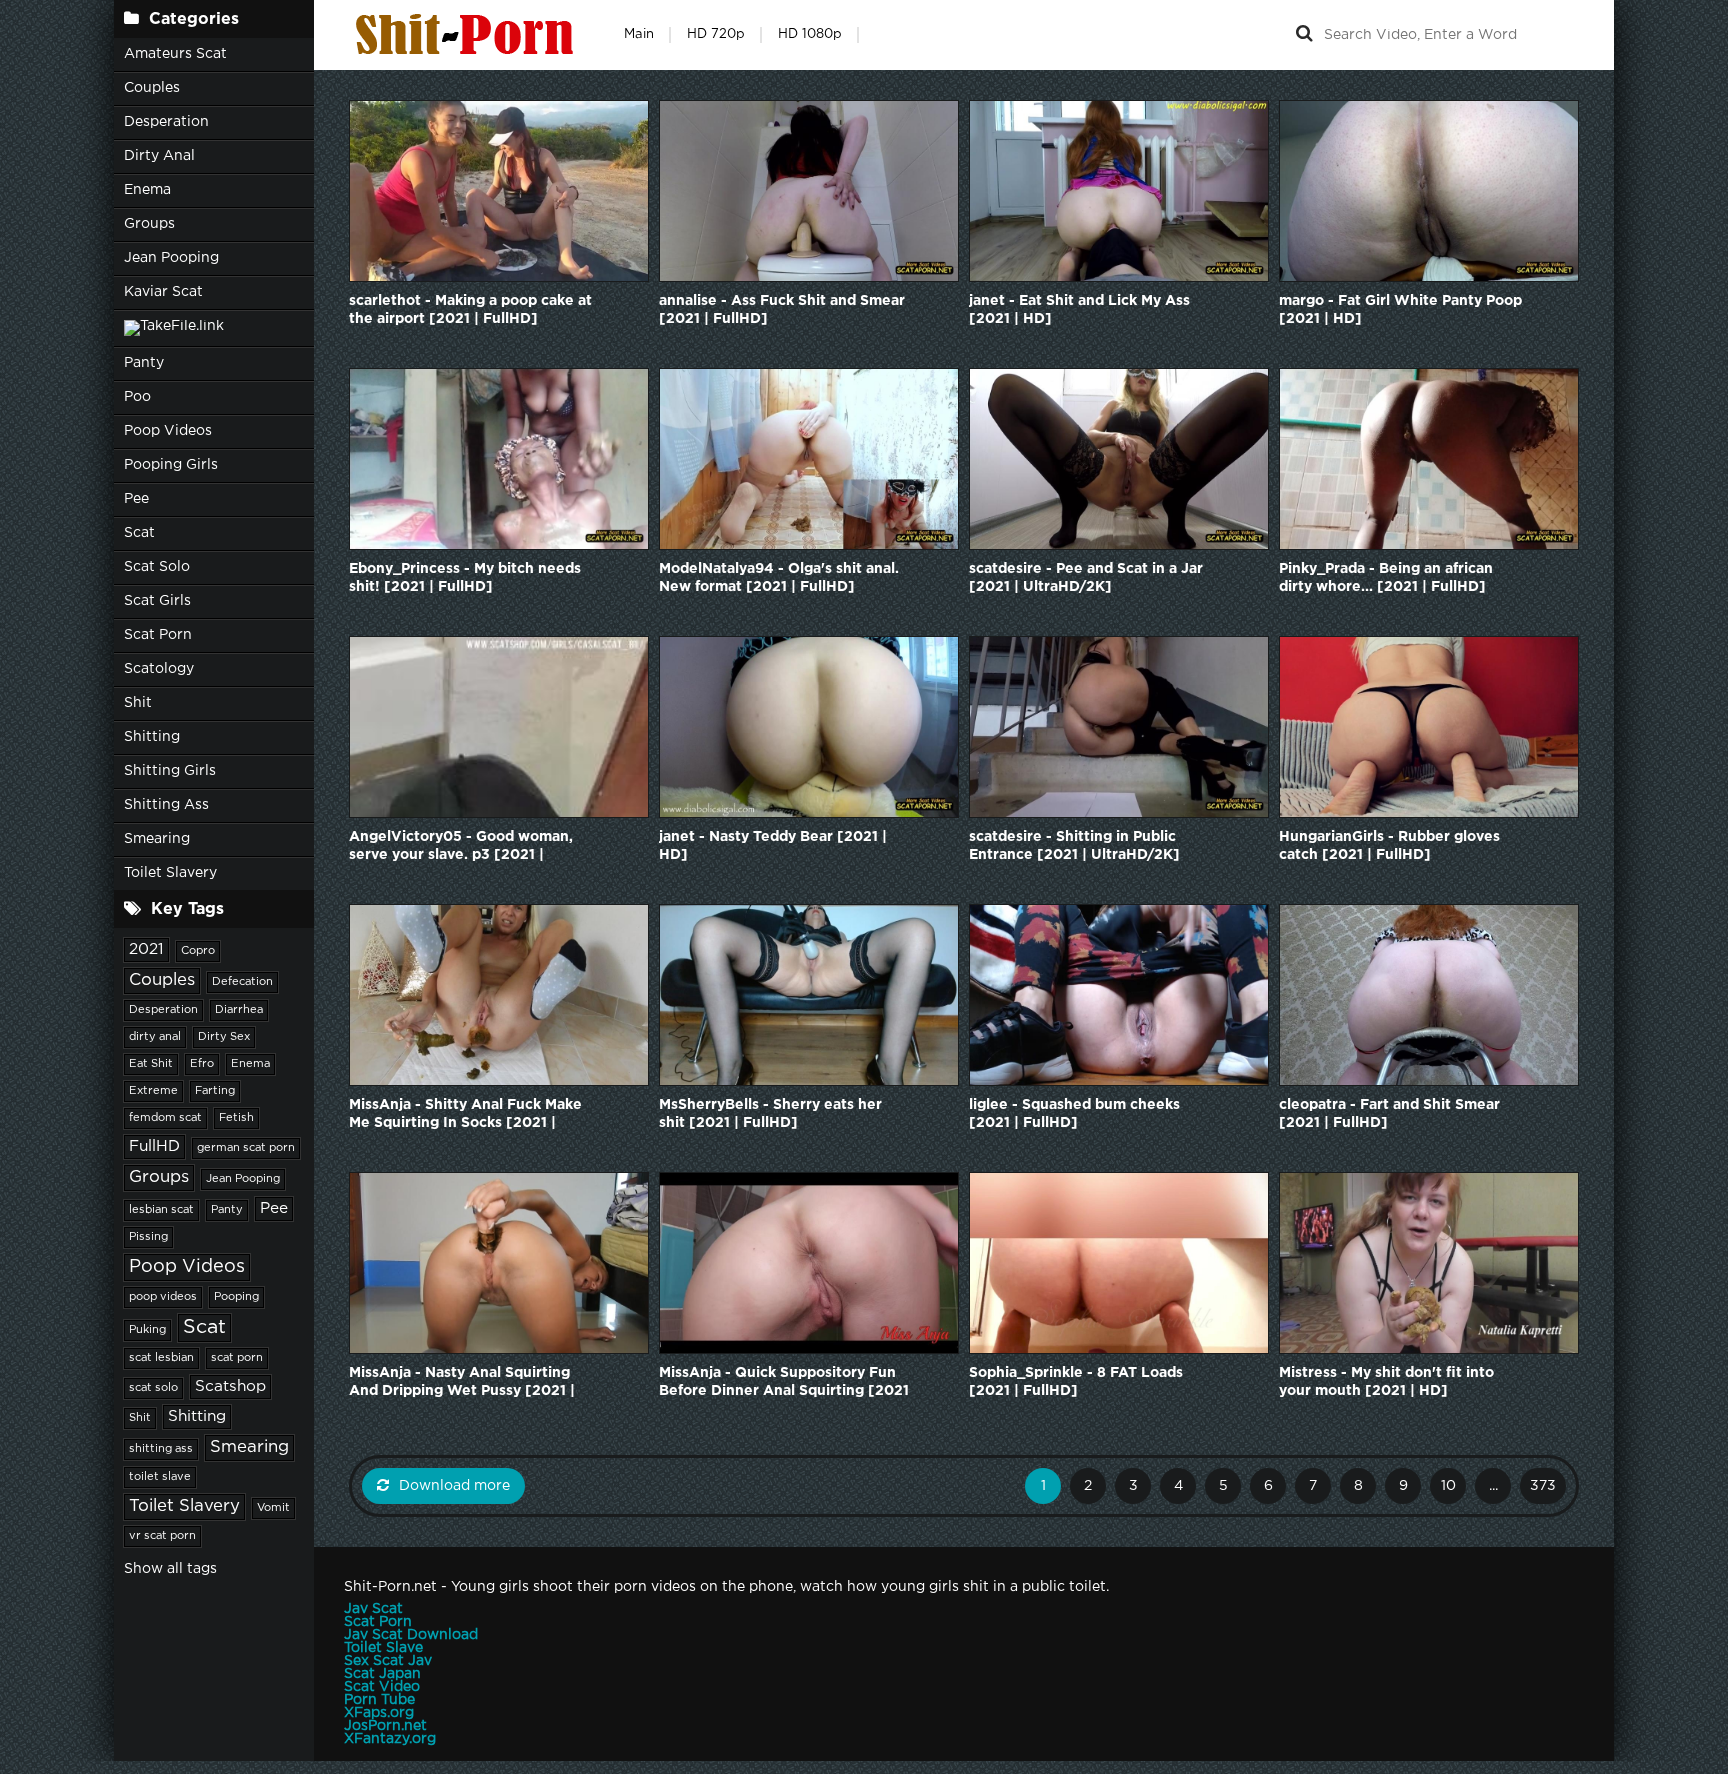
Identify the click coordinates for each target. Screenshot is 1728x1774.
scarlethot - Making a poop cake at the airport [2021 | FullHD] (470, 310)
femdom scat (165, 1118)
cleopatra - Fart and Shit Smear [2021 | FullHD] (1389, 1114)
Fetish (236, 1118)
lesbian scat (161, 1210)
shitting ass (161, 1449)
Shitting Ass (166, 805)
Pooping (236, 1297)
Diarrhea (239, 1010)
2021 (146, 949)
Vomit (273, 1508)
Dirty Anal (159, 156)
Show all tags (170, 1569)
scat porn (237, 1358)
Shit (138, 703)
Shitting (152, 737)
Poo (137, 397)
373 (1543, 1486)
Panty (144, 363)
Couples (152, 88)
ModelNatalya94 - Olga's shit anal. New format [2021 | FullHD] (779, 578)
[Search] (1304, 35)
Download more (454, 1486)
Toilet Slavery (170, 873)
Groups (149, 224)
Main (639, 34)
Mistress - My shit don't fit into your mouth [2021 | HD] (1386, 1382)
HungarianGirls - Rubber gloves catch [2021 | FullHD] (1389, 846)
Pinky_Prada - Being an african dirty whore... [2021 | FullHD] (1386, 578)
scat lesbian (161, 1358)
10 (1448, 1486)
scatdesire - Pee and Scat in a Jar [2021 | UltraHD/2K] (1086, 578)
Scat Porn (158, 635)
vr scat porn (162, 1536)
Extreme (153, 1091)
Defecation (242, 982)
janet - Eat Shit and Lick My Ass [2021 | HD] (1079, 310)
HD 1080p (810, 34)
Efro (202, 1064)
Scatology (159, 669)
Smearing (157, 839)
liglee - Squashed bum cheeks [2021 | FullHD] (1074, 1114)
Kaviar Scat (163, 292)
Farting (215, 1091)
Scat (139, 533)
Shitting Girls (170, 771)
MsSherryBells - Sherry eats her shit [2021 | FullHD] (770, 1114)
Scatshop (230, 1386)
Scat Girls (157, 601)
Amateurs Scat (175, 54)
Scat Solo (157, 567)
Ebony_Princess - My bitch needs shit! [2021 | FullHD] (465, 578)
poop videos (163, 1297)
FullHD (154, 1146)
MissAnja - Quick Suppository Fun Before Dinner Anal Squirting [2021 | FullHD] (784, 1383)
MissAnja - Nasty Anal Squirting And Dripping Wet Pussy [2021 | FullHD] (462, 1383)
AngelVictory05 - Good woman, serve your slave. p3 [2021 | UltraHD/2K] (461, 847)
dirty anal (155, 1037)
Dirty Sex (224, 1037)
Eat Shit (151, 1064)
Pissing (148, 1237)
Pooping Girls (171, 465)
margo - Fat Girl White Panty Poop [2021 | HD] (1400, 310)
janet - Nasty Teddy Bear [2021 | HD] (773, 846)
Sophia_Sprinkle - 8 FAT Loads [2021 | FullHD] (1076, 1382)
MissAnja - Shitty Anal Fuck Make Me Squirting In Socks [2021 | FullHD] (465, 1115)
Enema (147, 190)
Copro (198, 951)
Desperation (166, 122)
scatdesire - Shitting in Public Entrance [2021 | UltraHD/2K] (1074, 846)
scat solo (153, 1388)
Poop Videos (168, 431)
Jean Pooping (171, 258)
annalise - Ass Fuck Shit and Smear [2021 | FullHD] (782, 310)
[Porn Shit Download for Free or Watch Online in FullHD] (469, 35)
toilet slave (160, 1477)
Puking (147, 1330)
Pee (136, 499)
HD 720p (716, 34)
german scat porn (246, 1148)
